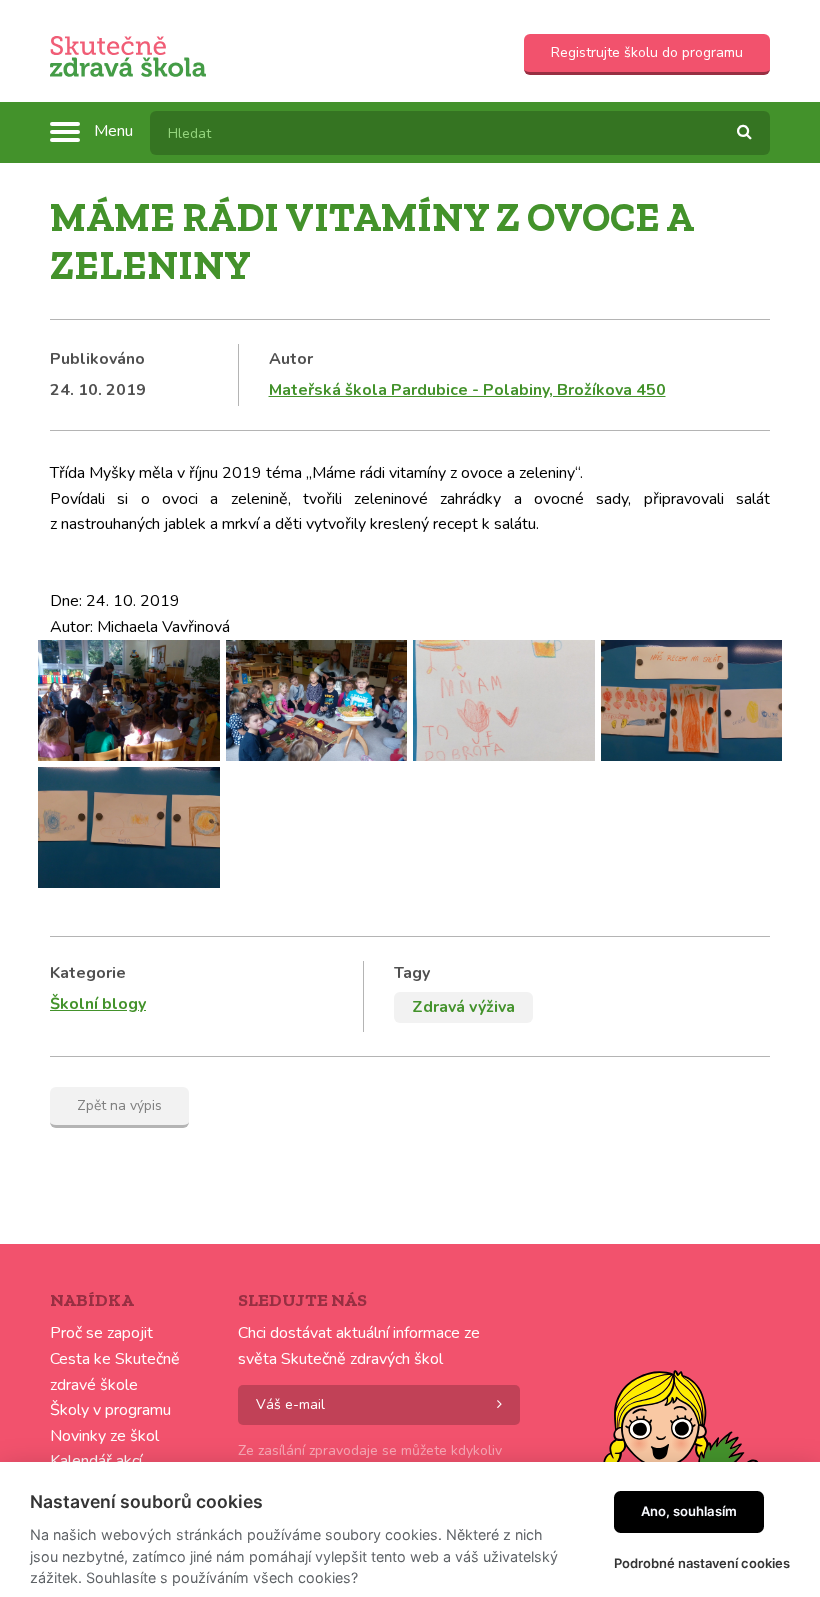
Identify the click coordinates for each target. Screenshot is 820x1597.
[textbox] (460, 133)
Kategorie (88, 973)
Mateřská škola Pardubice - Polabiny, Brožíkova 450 (467, 390)
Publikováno (97, 359)
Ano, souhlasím (689, 1511)
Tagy (412, 973)
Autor (291, 359)
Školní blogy (98, 1004)
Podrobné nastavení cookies (702, 1563)
